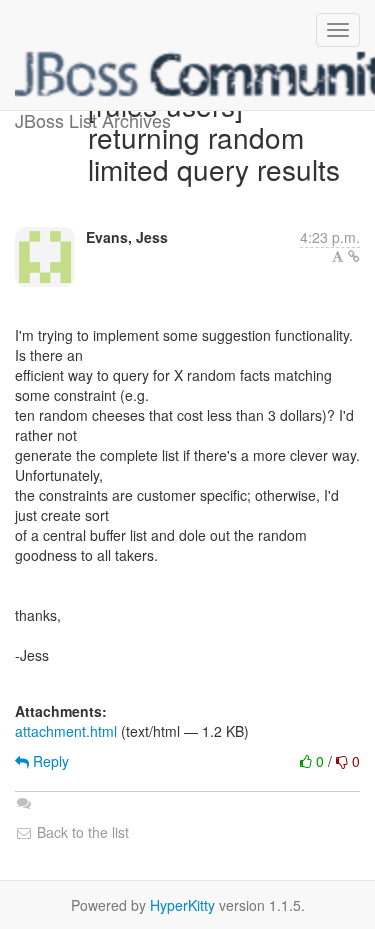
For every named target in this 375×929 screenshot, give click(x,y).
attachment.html (66, 731)
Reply (49, 761)
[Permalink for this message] (354, 256)
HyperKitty (182, 905)
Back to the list (81, 832)
